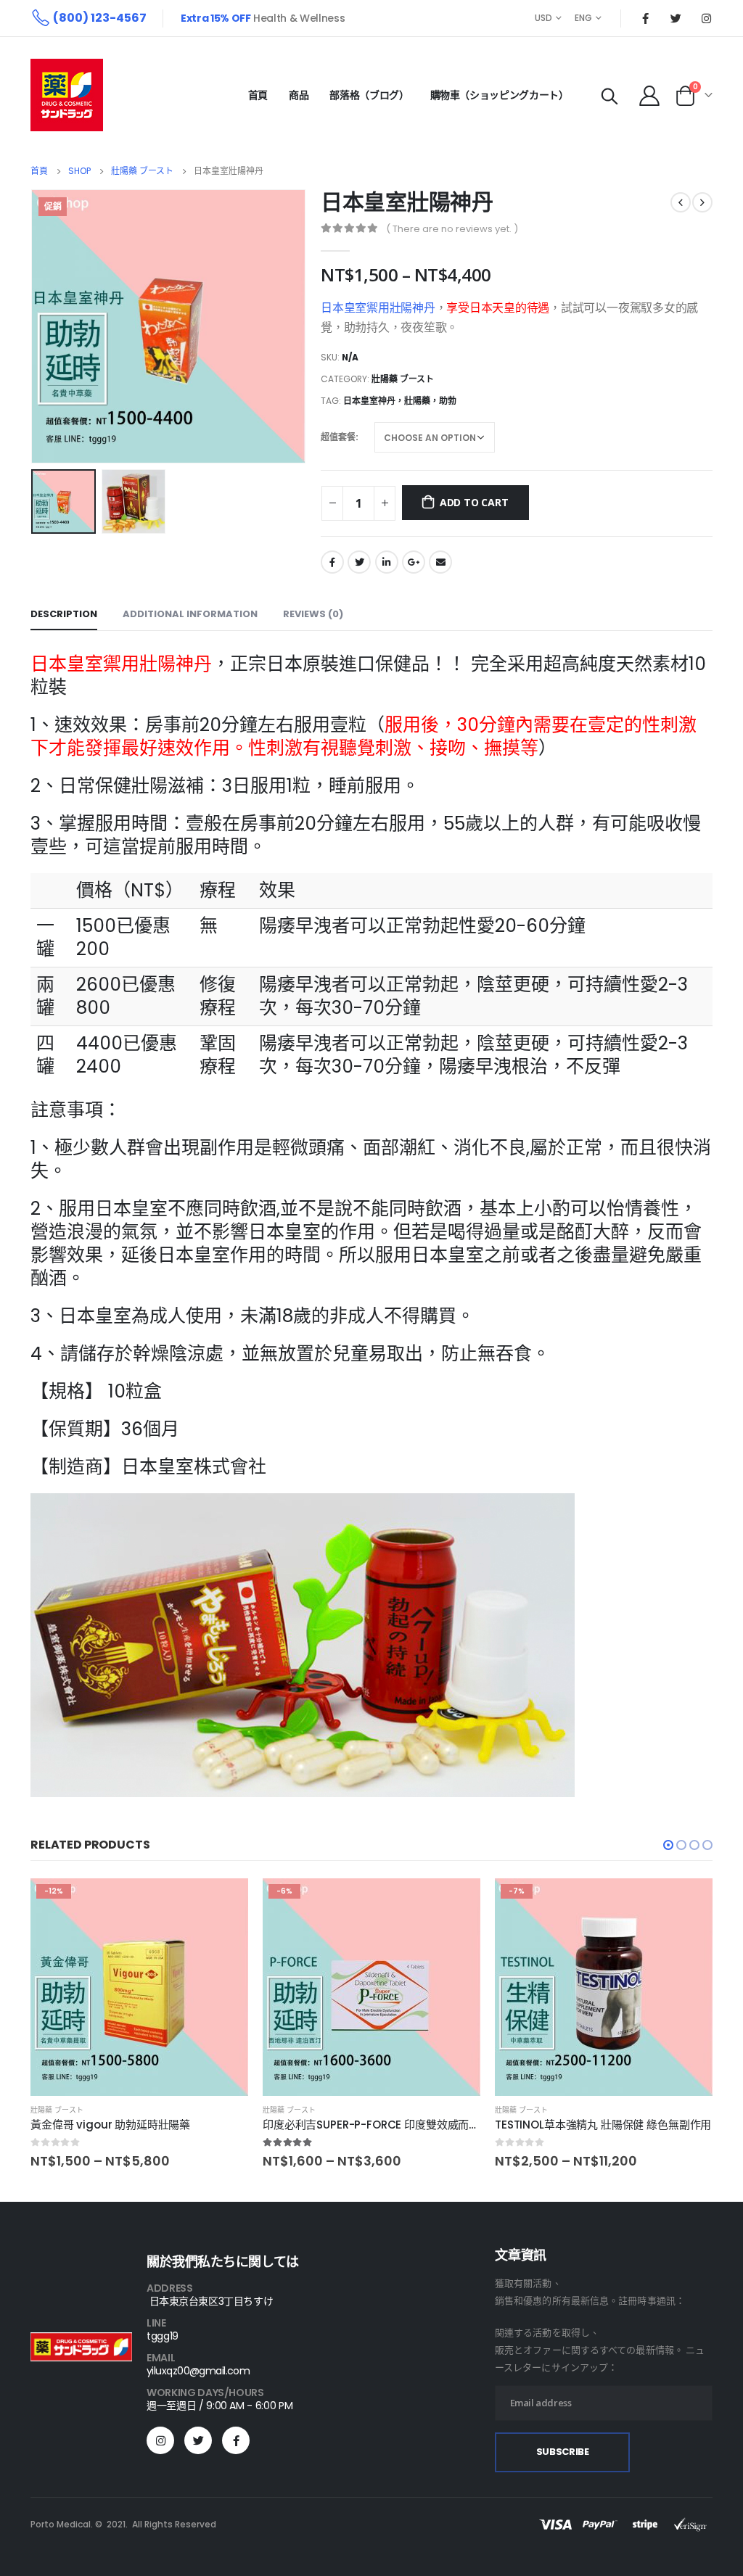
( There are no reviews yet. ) (452, 229)
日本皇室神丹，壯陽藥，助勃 (400, 401)
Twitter (359, 562)
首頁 (258, 95)
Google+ (414, 562)
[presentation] (34, 326)
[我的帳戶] (649, 95)
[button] (668, 1845)
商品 (299, 95)
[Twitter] (676, 18)
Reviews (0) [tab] (313, 614)
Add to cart (474, 502)
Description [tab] (64, 614)
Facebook (332, 562)
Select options (224, 1902)
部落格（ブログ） (369, 95)
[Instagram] (706, 18)
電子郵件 (440, 562)
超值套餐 (338, 437)
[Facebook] (645, 18)
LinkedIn (387, 562)
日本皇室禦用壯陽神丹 (378, 308)
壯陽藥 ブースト (403, 379)
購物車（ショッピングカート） (500, 95)
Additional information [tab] (190, 614)
